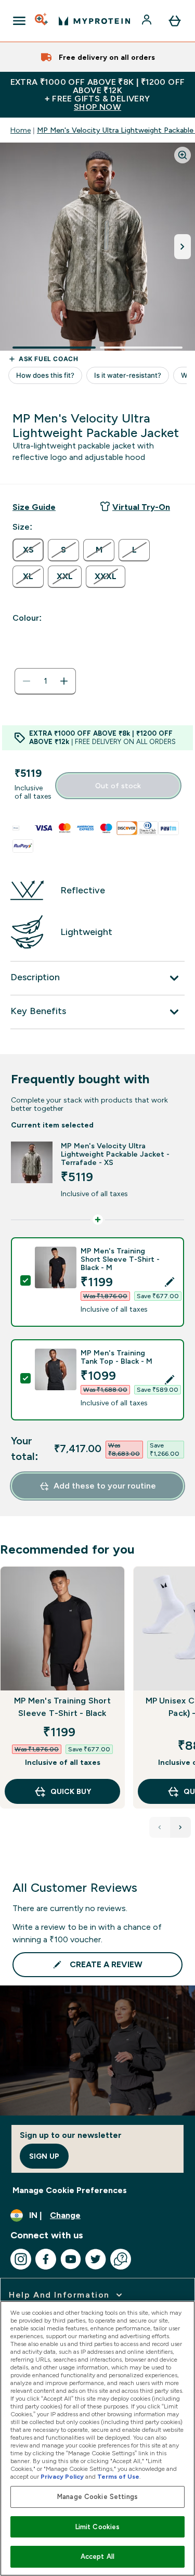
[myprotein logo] (94, 21)
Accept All (97, 2556)
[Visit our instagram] (21, 2259)
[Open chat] (121, 2259)
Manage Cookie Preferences (70, 2190)
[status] (45, 681)
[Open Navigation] (19, 21)
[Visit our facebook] (46, 2259)
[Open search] (42, 21)
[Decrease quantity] (27, 681)
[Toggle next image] (183, 247)
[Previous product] (160, 1827)
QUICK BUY (71, 1791)
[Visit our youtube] (71, 2259)
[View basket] (175, 21)
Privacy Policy (62, 2477)
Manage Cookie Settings (97, 2497)
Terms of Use (118, 2477)
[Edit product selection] (170, 1282)
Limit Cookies (98, 2527)
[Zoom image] (183, 155)
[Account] (148, 21)
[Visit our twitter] (96, 2259)
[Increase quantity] (64, 681)
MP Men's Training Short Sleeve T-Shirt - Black (62, 1707)
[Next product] (180, 1827)
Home (21, 130)
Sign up (44, 2156)
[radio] (28, 550)
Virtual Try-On (141, 507)
